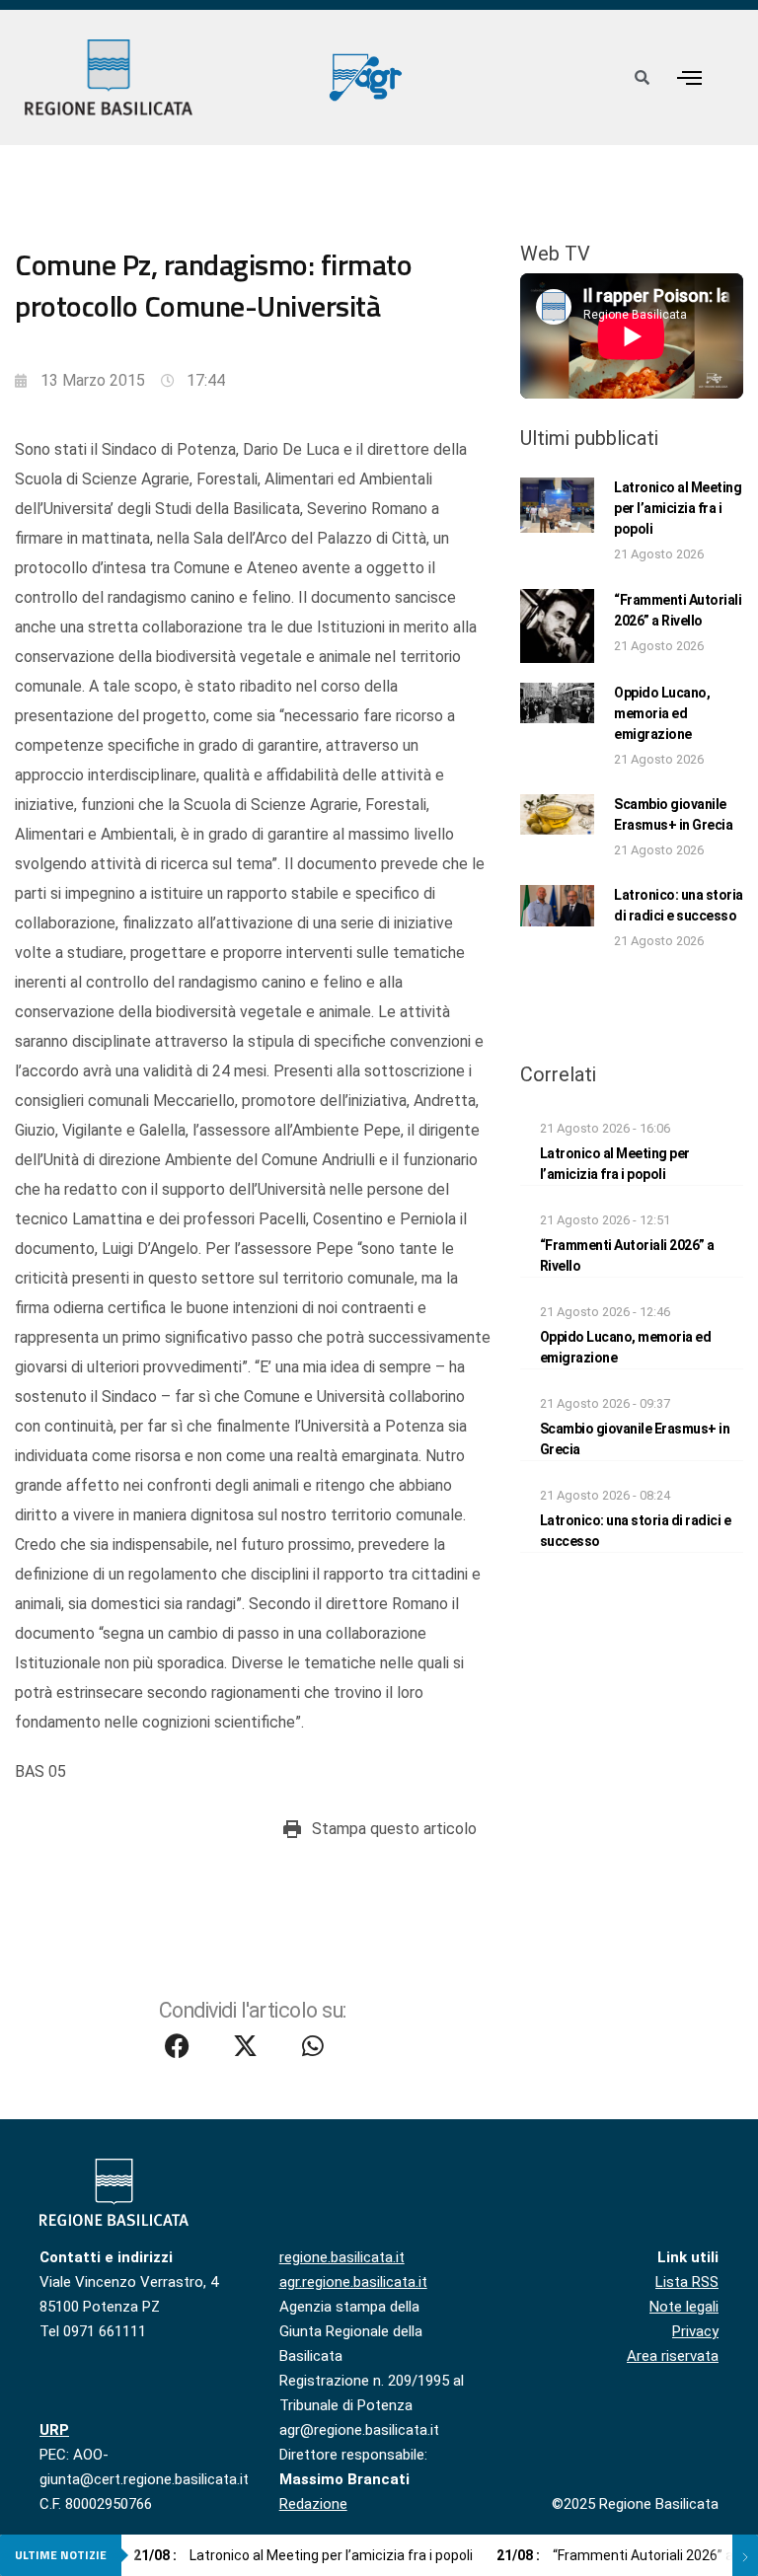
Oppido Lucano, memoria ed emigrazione (662, 713)
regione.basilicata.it (342, 2257)
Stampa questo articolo (394, 1829)
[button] (689, 77)
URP (54, 2430)
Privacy (695, 2331)
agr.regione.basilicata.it (353, 2282)
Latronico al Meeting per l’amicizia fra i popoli (678, 508)
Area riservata (673, 2356)
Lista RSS (687, 2282)
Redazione (313, 2504)
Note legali (684, 2307)
